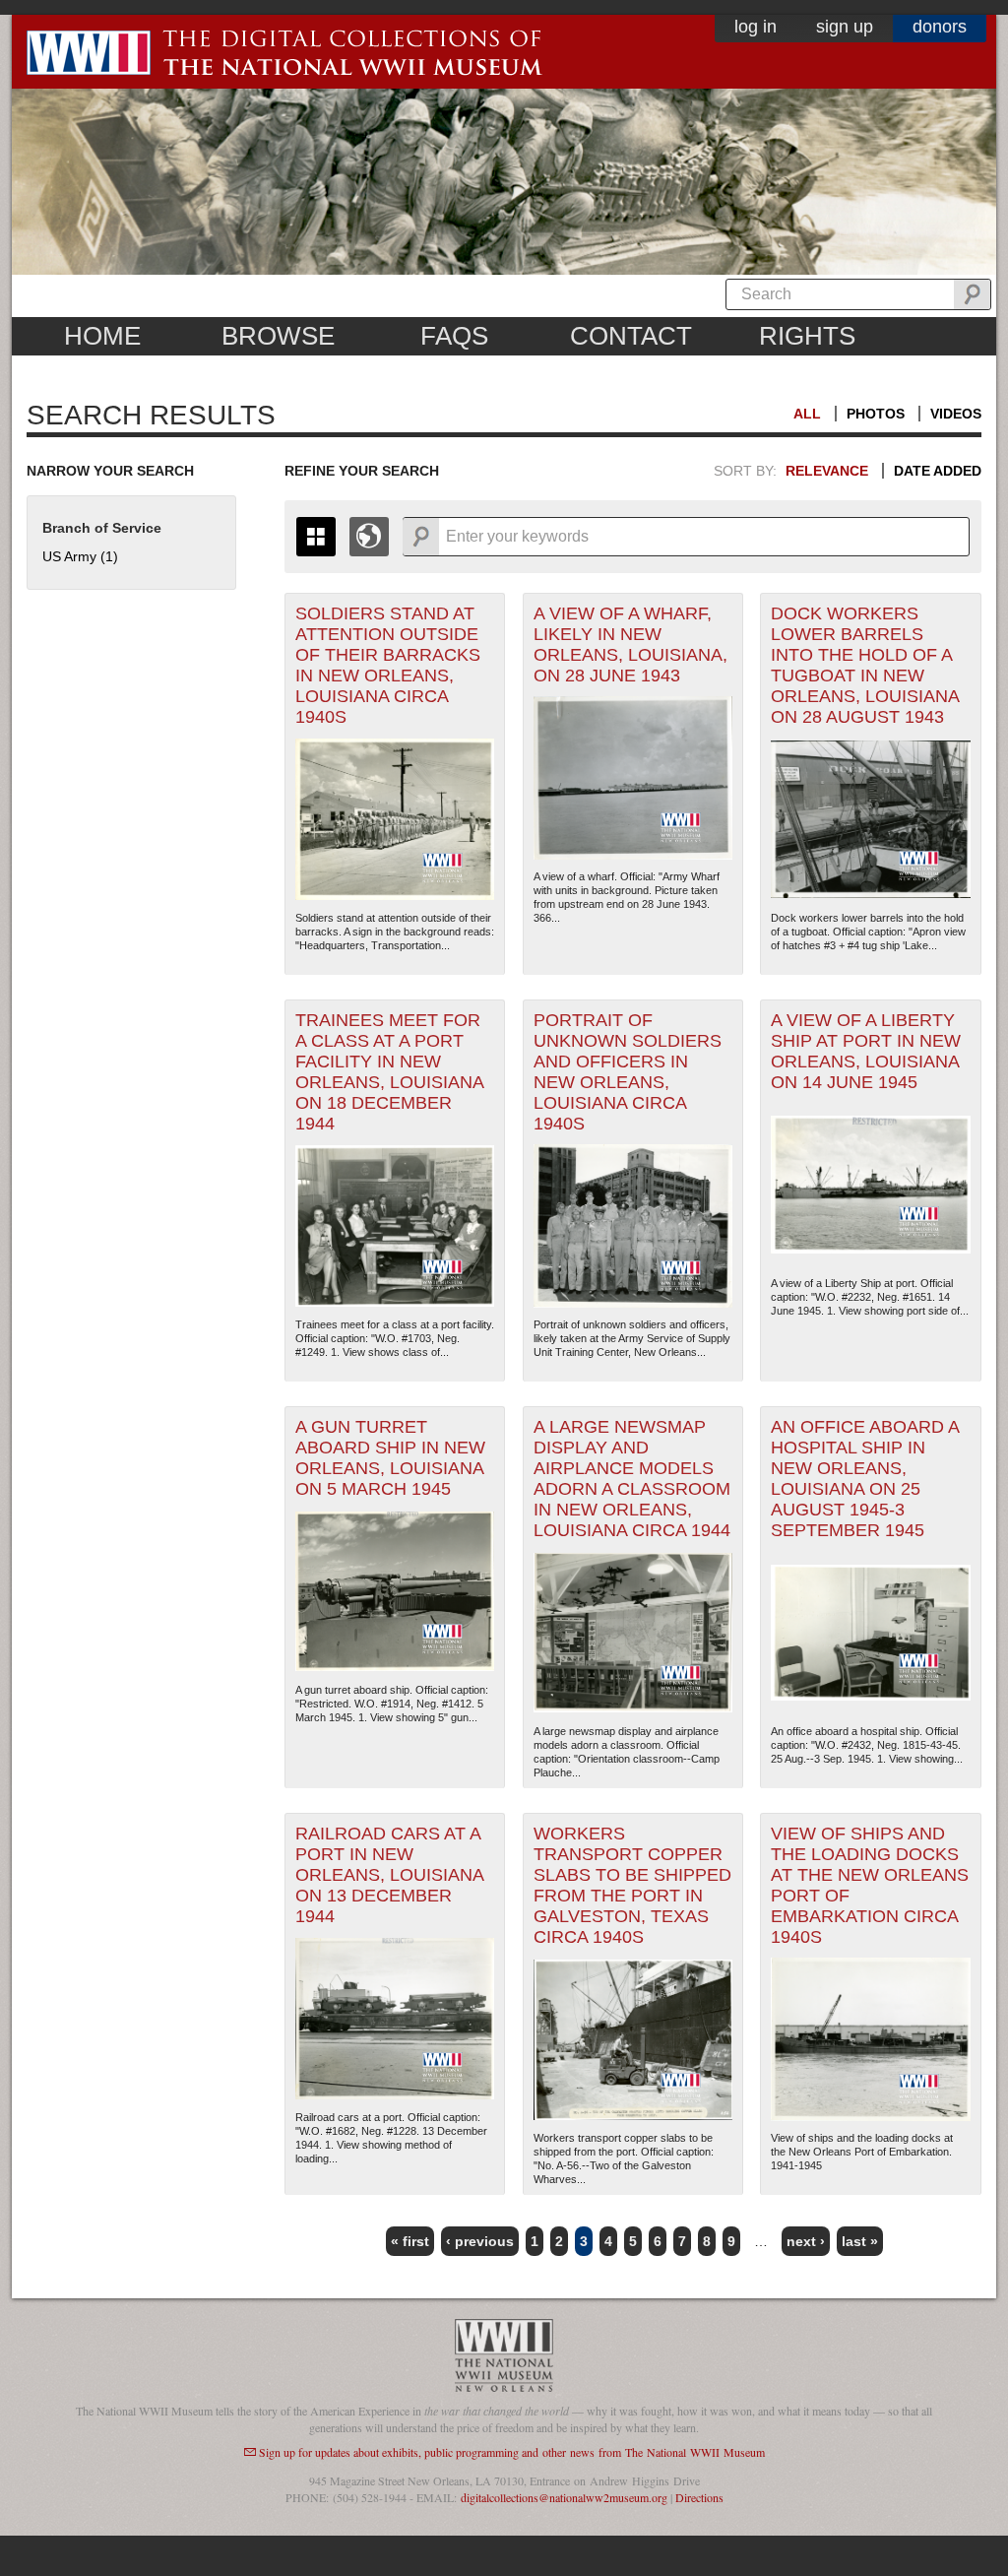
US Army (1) (80, 556)
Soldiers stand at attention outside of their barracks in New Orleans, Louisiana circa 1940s (388, 665)
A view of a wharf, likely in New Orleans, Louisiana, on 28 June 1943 (630, 644)
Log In (756, 27)
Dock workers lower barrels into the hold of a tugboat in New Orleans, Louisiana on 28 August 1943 (865, 665)
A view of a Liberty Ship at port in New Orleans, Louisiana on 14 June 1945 (866, 1051)
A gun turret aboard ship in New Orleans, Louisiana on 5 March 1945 (390, 1458)
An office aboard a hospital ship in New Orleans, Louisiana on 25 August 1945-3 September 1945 (865, 1479)
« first (410, 2241)
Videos (956, 414)
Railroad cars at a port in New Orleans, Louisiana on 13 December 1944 (390, 1875)
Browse (278, 336)
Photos (876, 414)
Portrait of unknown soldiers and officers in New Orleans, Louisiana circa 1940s (628, 1072)
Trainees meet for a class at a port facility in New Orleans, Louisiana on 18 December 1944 (390, 1072)
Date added (938, 471)
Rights (807, 336)
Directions (699, 2497)
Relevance (827, 471)
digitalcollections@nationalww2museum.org (564, 2497)
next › (806, 2241)
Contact (631, 336)
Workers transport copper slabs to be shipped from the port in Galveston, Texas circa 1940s (632, 1885)
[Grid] (316, 537)
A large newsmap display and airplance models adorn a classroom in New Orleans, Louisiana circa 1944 (632, 1479)
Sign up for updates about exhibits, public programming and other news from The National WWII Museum (512, 2452)
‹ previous (480, 2241)
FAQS (454, 336)
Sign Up (845, 27)
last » (860, 2241)
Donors (940, 27)
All (807, 414)
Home (102, 336)
